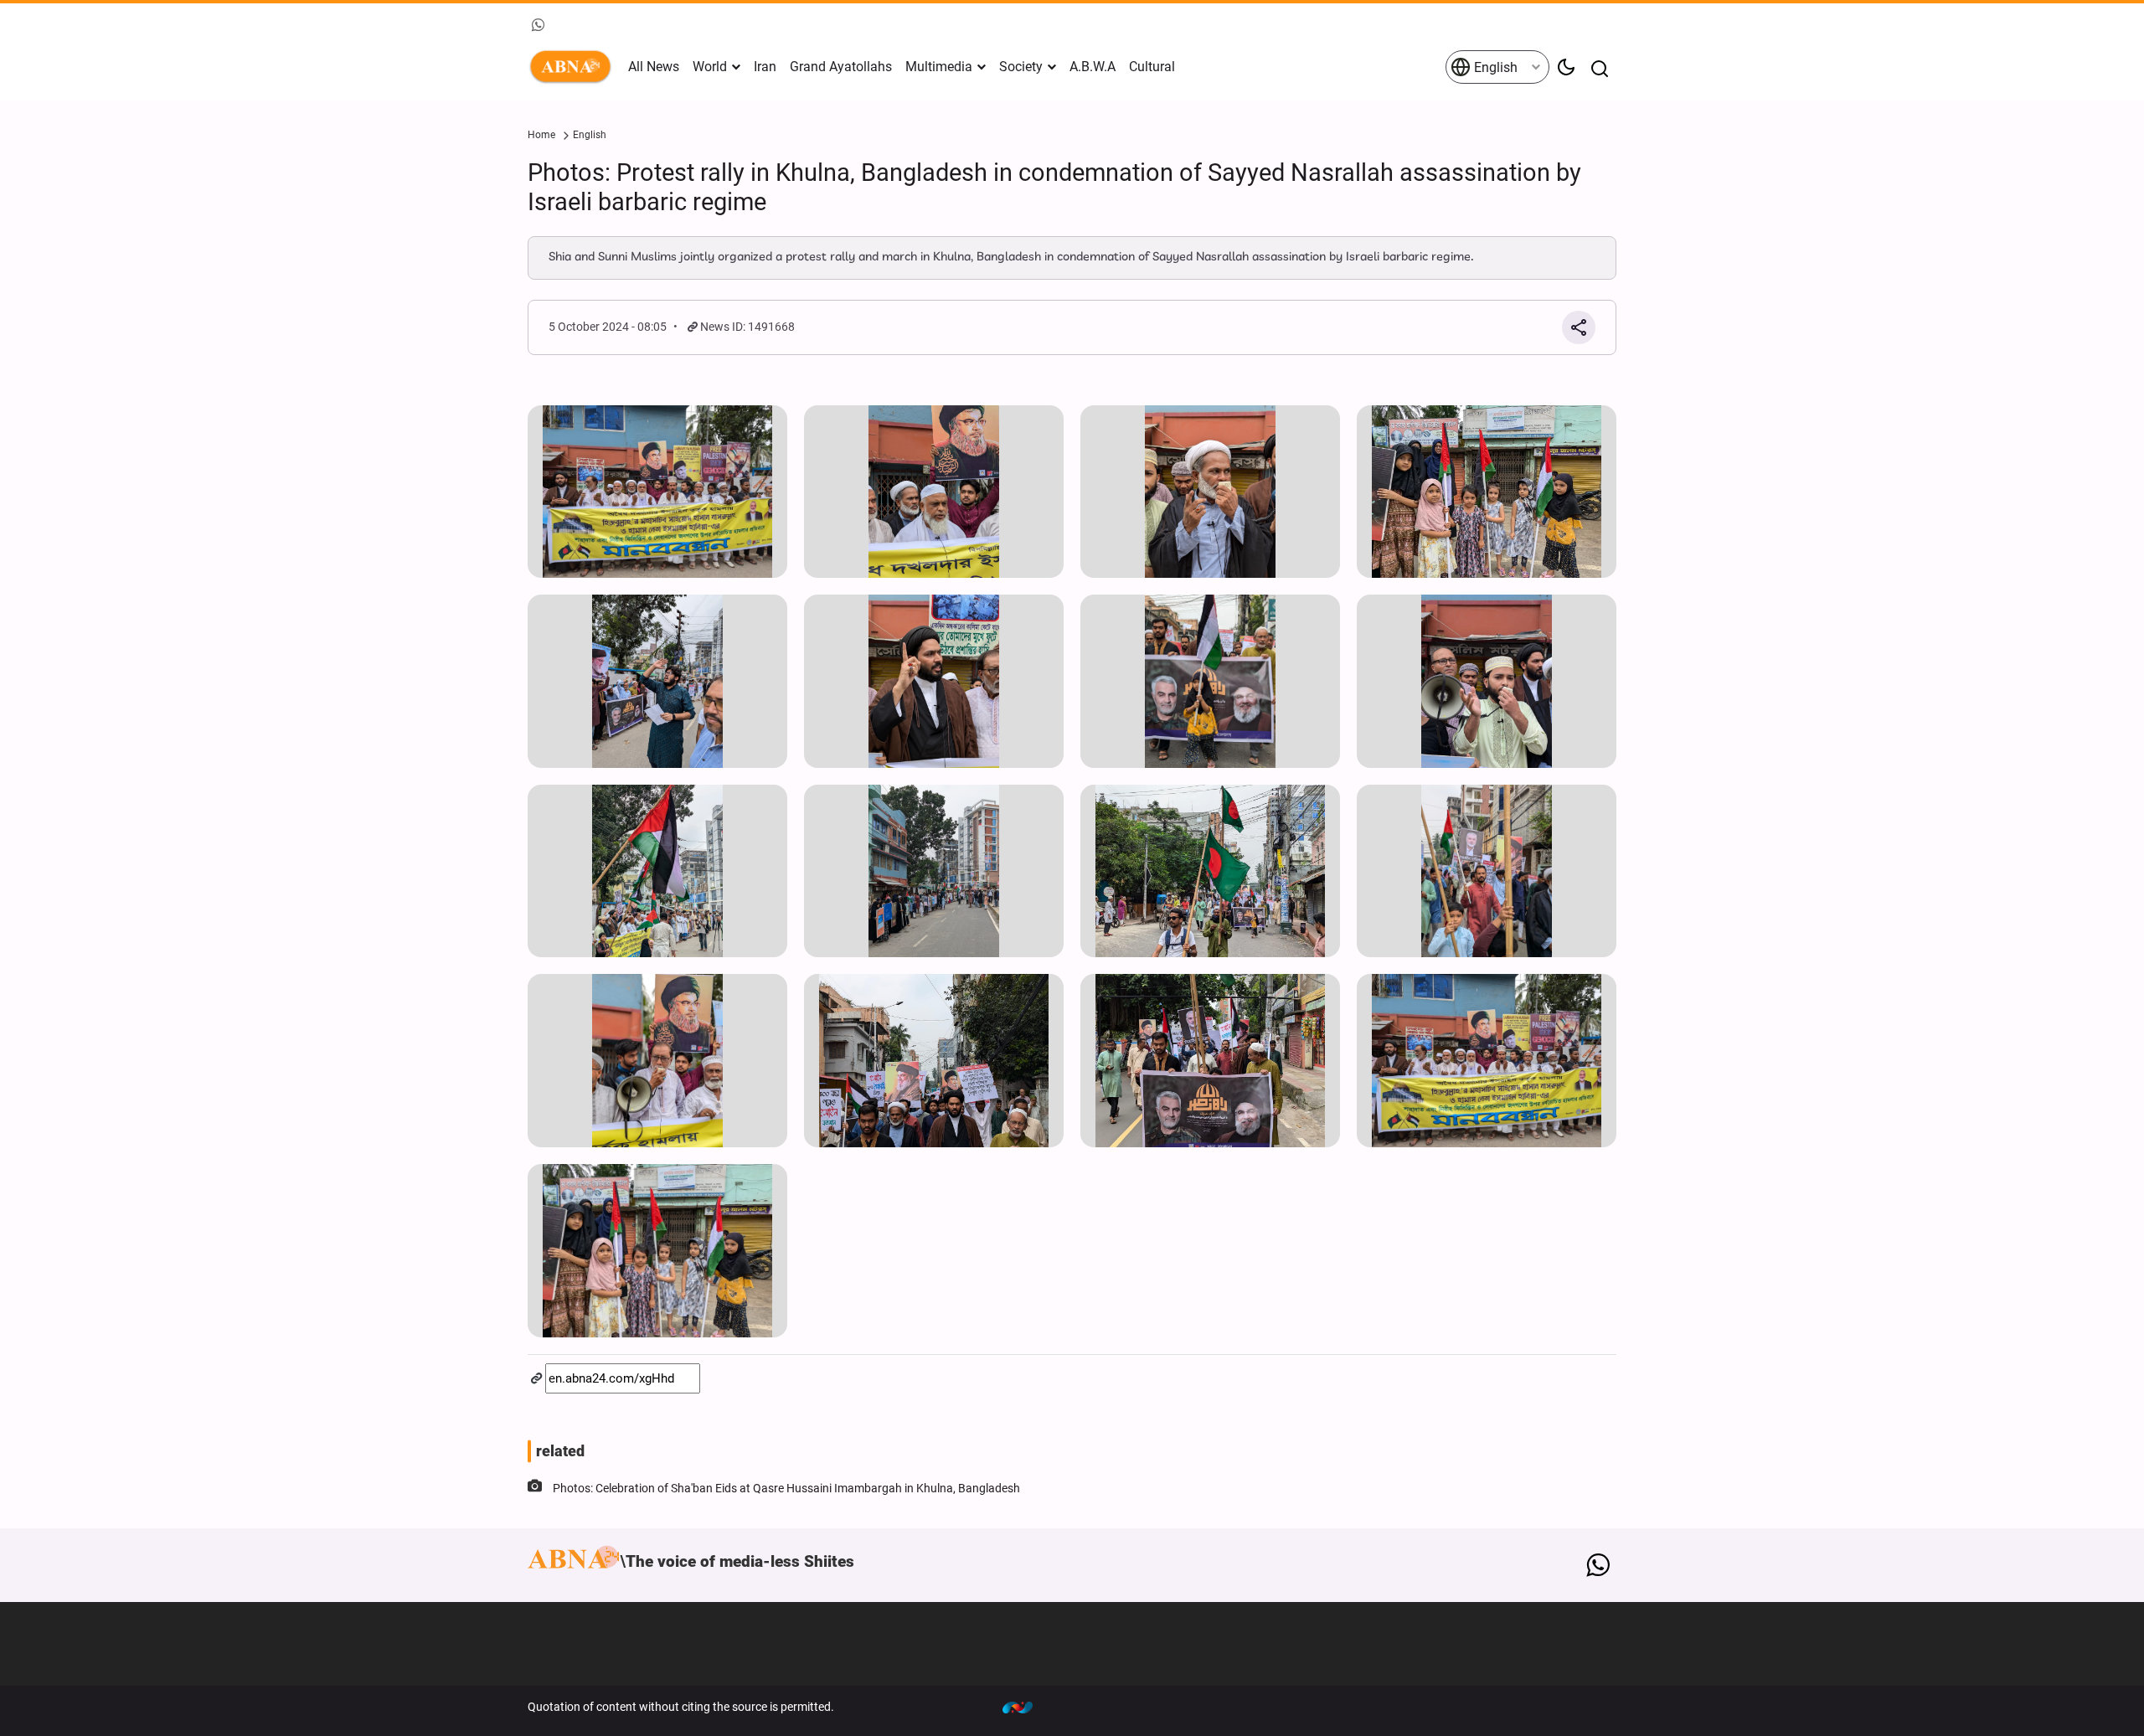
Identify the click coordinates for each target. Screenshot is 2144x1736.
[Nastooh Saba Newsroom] (1026, 1707)
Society (1021, 67)
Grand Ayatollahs (841, 67)
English (1494, 67)
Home (541, 135)
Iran (765, 67)
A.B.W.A (1093, 67)
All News (654, 67)
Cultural (1152, 67)
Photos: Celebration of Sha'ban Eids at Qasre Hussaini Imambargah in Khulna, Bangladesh (786, 1489)
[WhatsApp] (1598, 1565)
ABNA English (574, 67)
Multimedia (939, 67)
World (710, 67)
